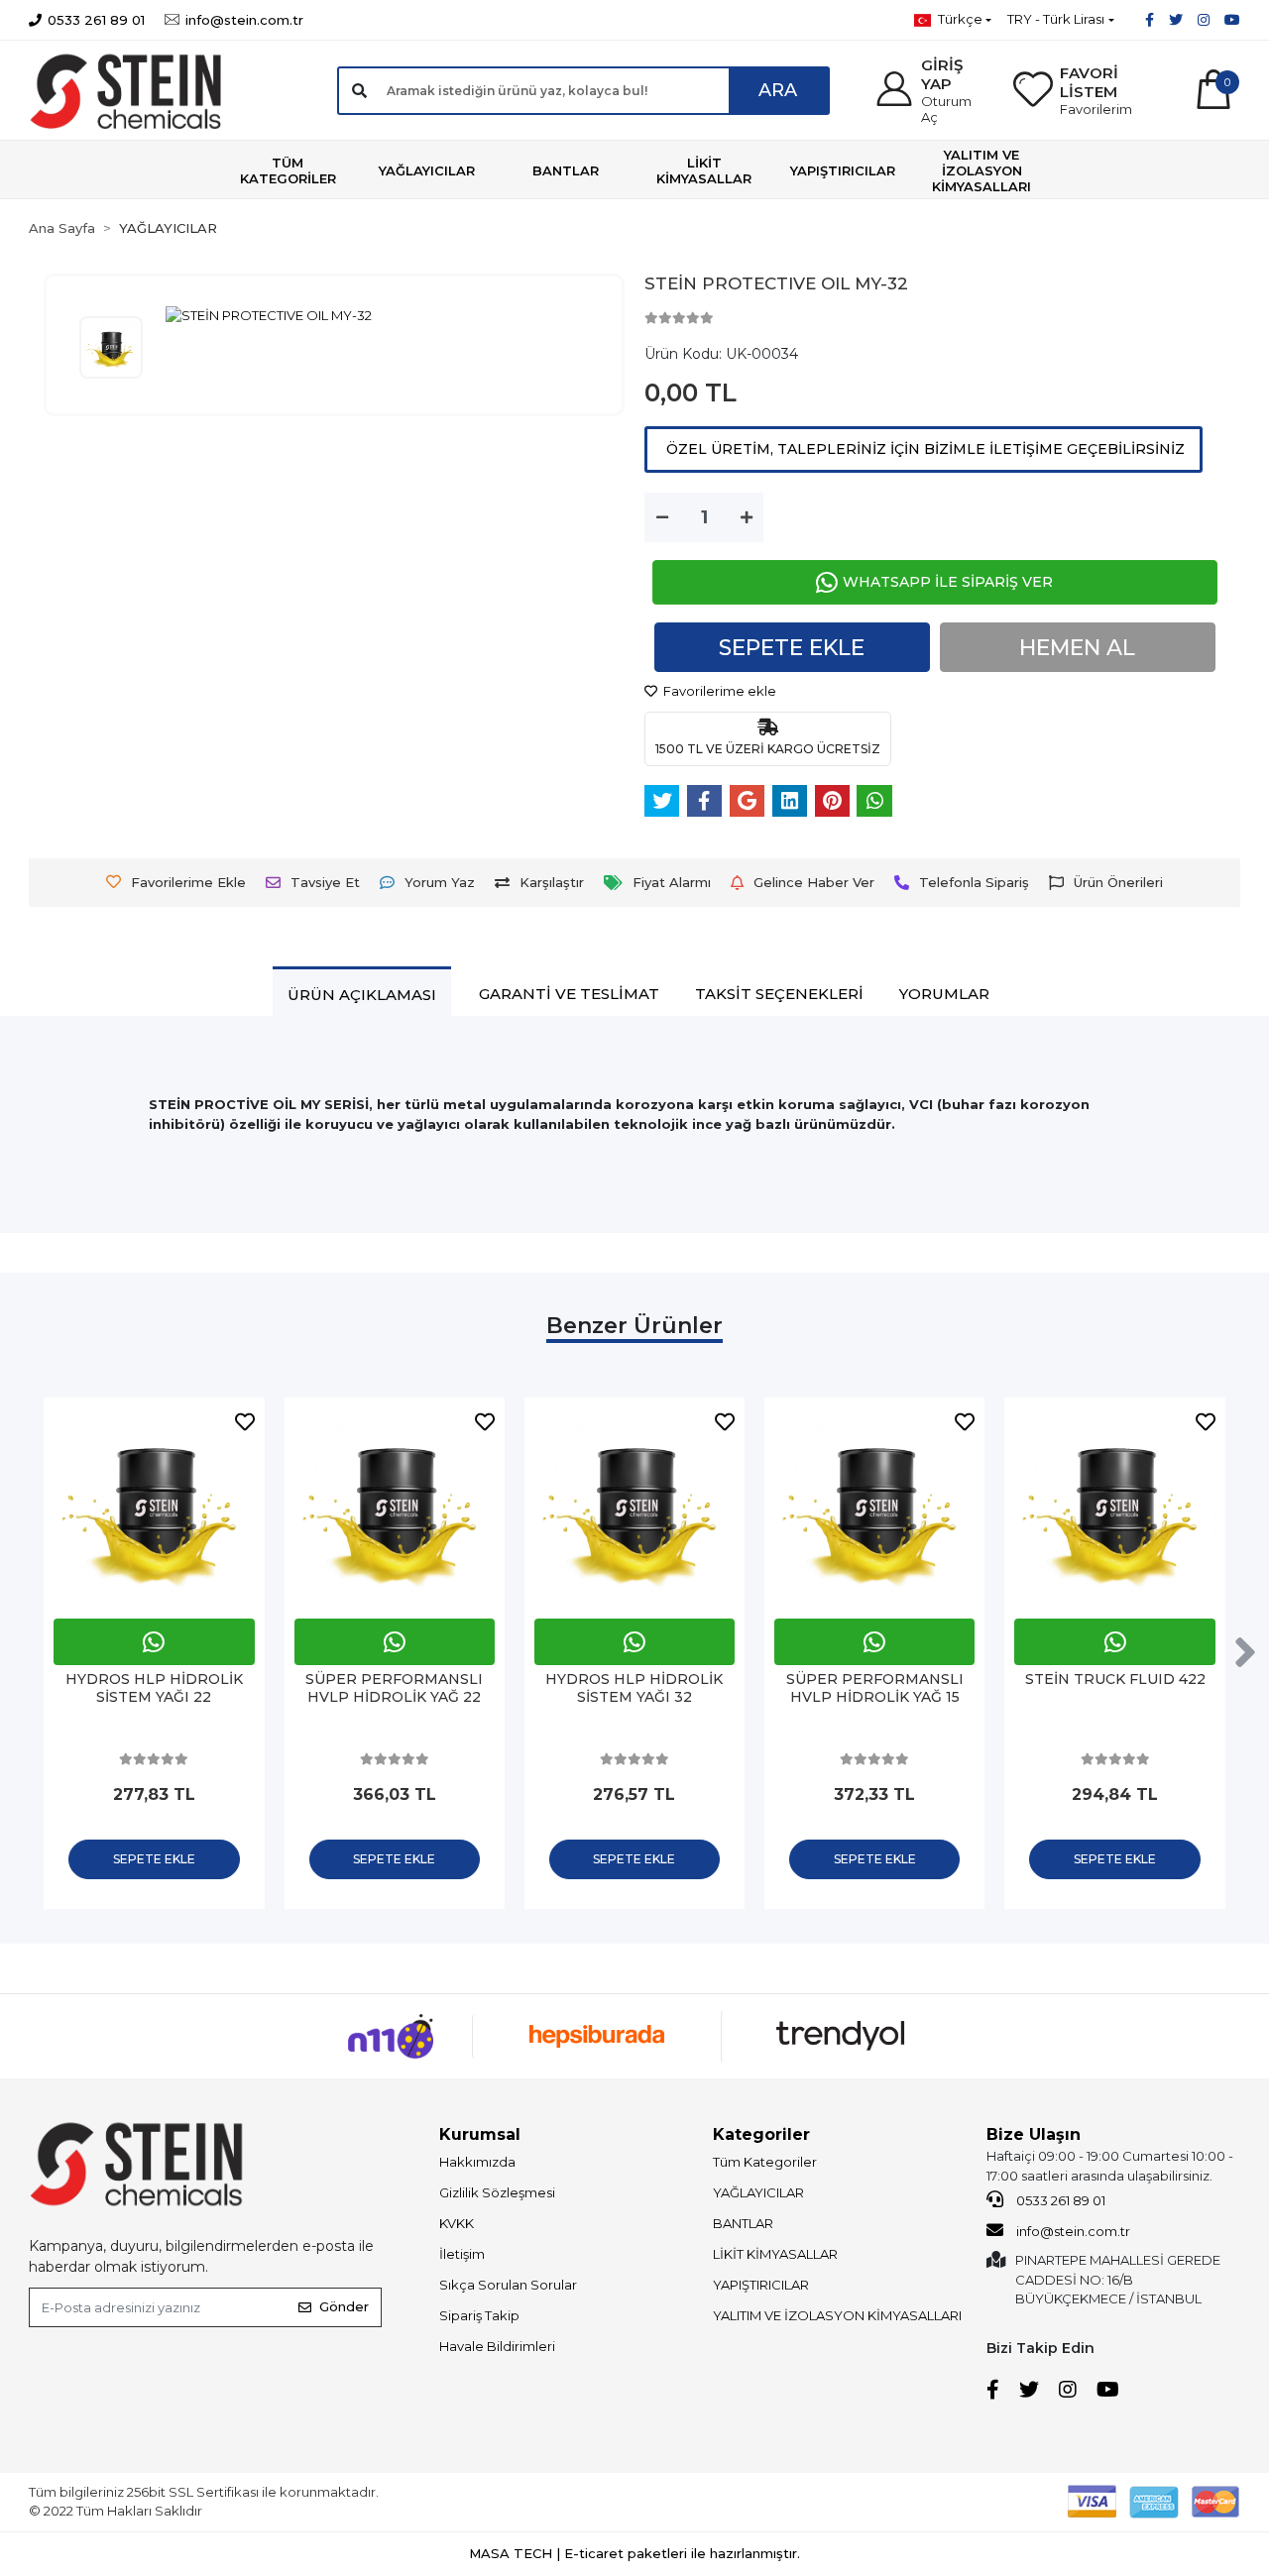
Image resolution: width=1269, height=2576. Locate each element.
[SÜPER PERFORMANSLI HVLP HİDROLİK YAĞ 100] (1115, 1508)
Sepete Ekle (792, 648)
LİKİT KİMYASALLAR (775, 2254)
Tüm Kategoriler (765, 2162)
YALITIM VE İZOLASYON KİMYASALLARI (837, 2315)
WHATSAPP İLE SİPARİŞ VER (948, 582)
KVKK (457, 2223)
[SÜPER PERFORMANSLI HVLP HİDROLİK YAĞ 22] (155, 1508)
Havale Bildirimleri (497, 2346)
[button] (931, 90)
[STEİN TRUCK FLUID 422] (874, 1508)
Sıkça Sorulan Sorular (508, 2285)
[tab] (362, 994)
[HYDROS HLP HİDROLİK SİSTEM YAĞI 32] (395, 1508)
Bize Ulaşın (1034, 2134)
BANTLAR (743, 2223)
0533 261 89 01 (1059, 2200)
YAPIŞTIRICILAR (761, 2285)
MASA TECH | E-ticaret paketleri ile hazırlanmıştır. (634, 2553)
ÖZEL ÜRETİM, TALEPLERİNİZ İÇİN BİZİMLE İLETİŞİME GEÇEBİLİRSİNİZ (923, 449)
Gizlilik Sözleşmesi (497, 2192)
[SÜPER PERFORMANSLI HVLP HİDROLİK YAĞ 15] (634, 1508)
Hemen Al (1077, 648)
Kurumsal (480, 2134)
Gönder (344, 2306)
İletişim (462, 2254)
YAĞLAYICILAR (758, 2192)
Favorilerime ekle (718, 691)
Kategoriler (761, 2134)
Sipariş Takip (479, 2315)
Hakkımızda (477, 2162)
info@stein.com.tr (1072, 2231)
